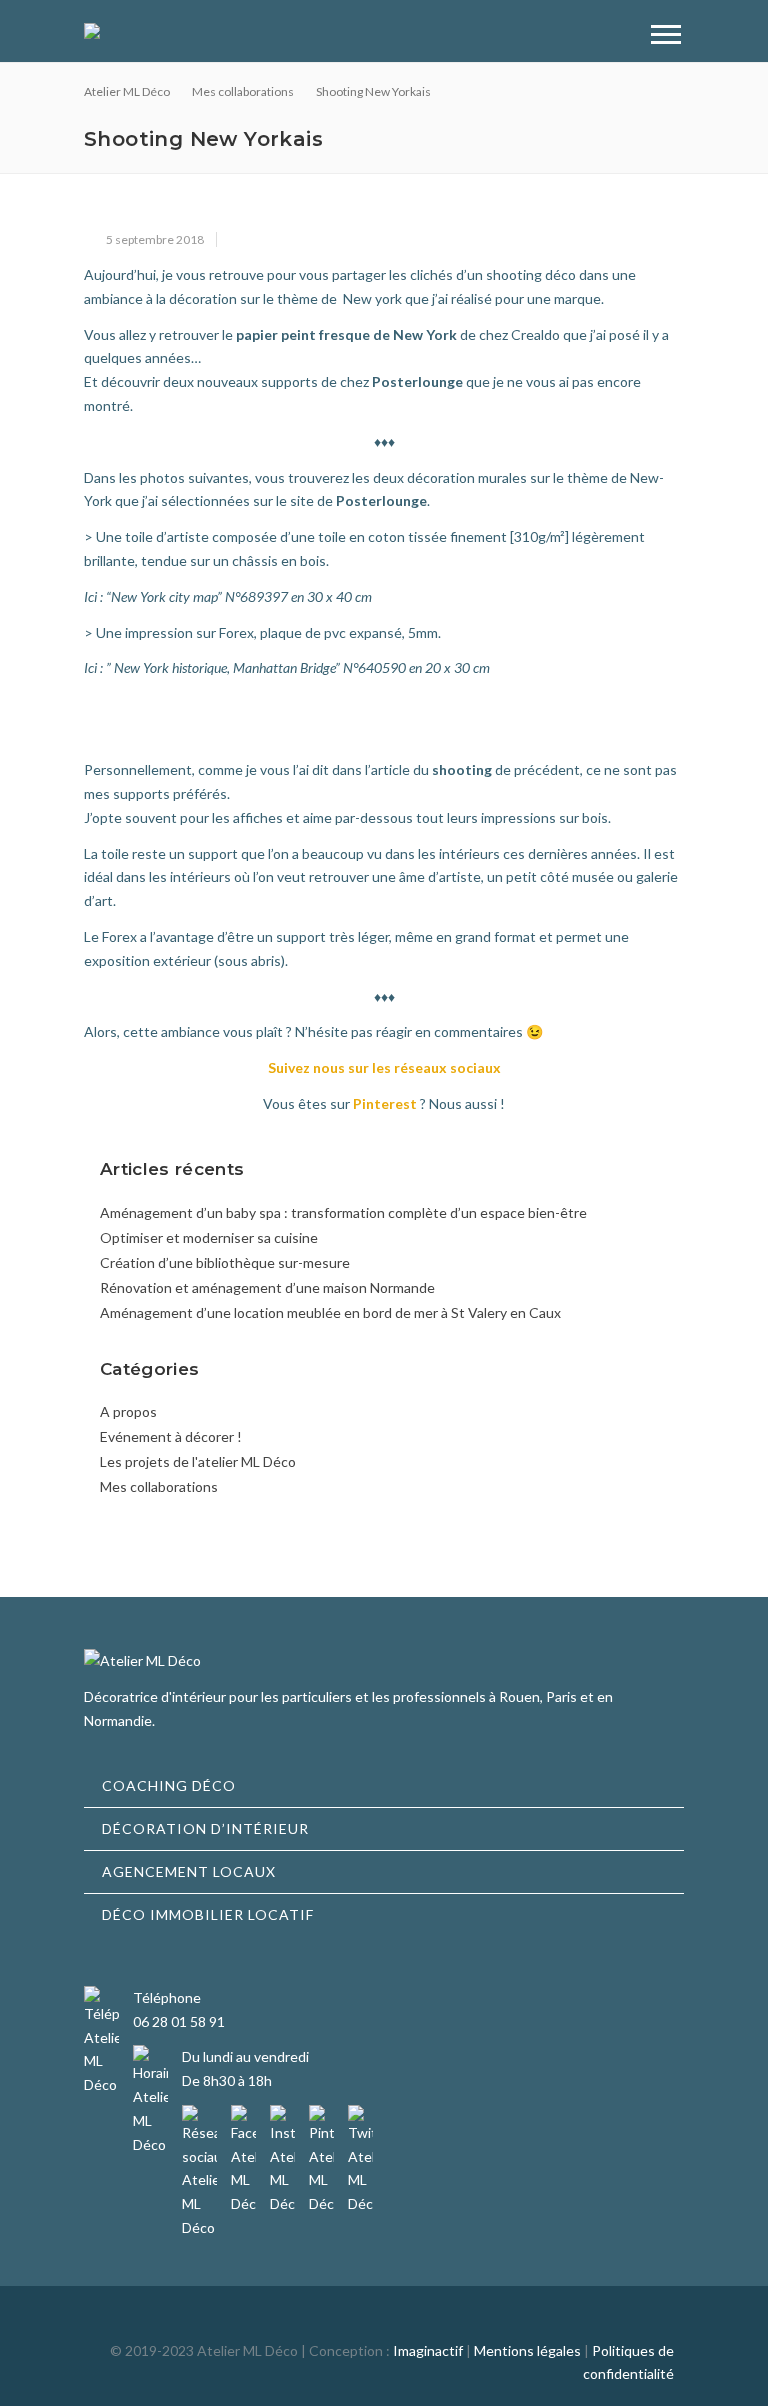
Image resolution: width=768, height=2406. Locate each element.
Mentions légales (527, 2350)
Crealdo (535, 334)
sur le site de (340, 500)
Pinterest (385, 1103)
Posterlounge (417, 381)
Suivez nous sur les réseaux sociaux (384, 1067)
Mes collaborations (159, 1486)
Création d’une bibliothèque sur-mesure (225, 1262)
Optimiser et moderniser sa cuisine (209, 1237)
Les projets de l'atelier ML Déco (198, 1461)
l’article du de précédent (472, 769)
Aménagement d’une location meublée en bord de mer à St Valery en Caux (330, 1312)
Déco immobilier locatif (208, 1914)
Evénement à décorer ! (171, 1436)
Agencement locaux (189, 1871)
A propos (128, 1411)
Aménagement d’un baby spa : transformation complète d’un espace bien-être (343, 1212)
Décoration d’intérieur (205, 1828)
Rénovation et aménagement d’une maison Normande (267, 1287)
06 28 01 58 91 (179, 2021)
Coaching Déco (169, 1785)
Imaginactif (428, 2350)
